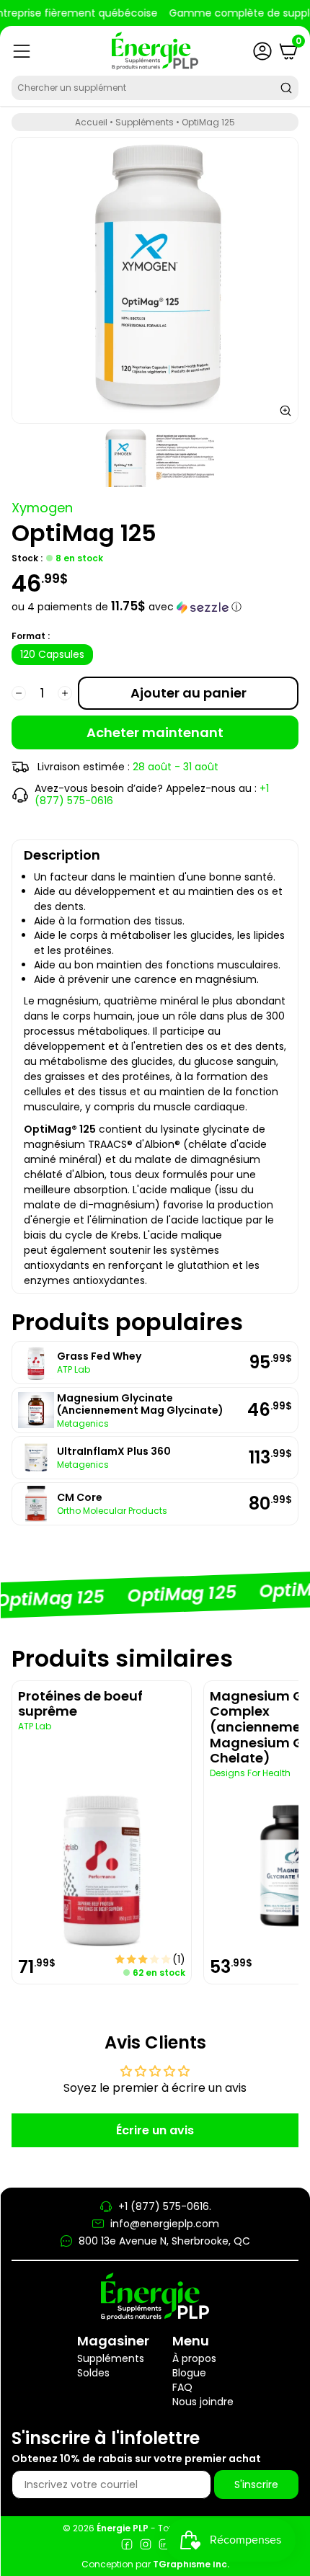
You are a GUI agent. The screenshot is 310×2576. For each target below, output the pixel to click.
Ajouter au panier (189, 693)
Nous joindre (203, 2402)
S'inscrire (256, 2484)
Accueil (91, 122)
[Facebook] (127, 2546)
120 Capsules (52, 654)
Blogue (189, 2373)
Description (62, 855)
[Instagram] (146, 2546)
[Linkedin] (164, 2546)
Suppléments (145, 122)
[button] (155, 607)
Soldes (93, 2373)
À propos (194, 2358)
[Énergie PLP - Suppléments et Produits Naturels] (155, 51)
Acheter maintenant (155, 732)
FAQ (182, 2387)
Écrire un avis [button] (155, 2130)
